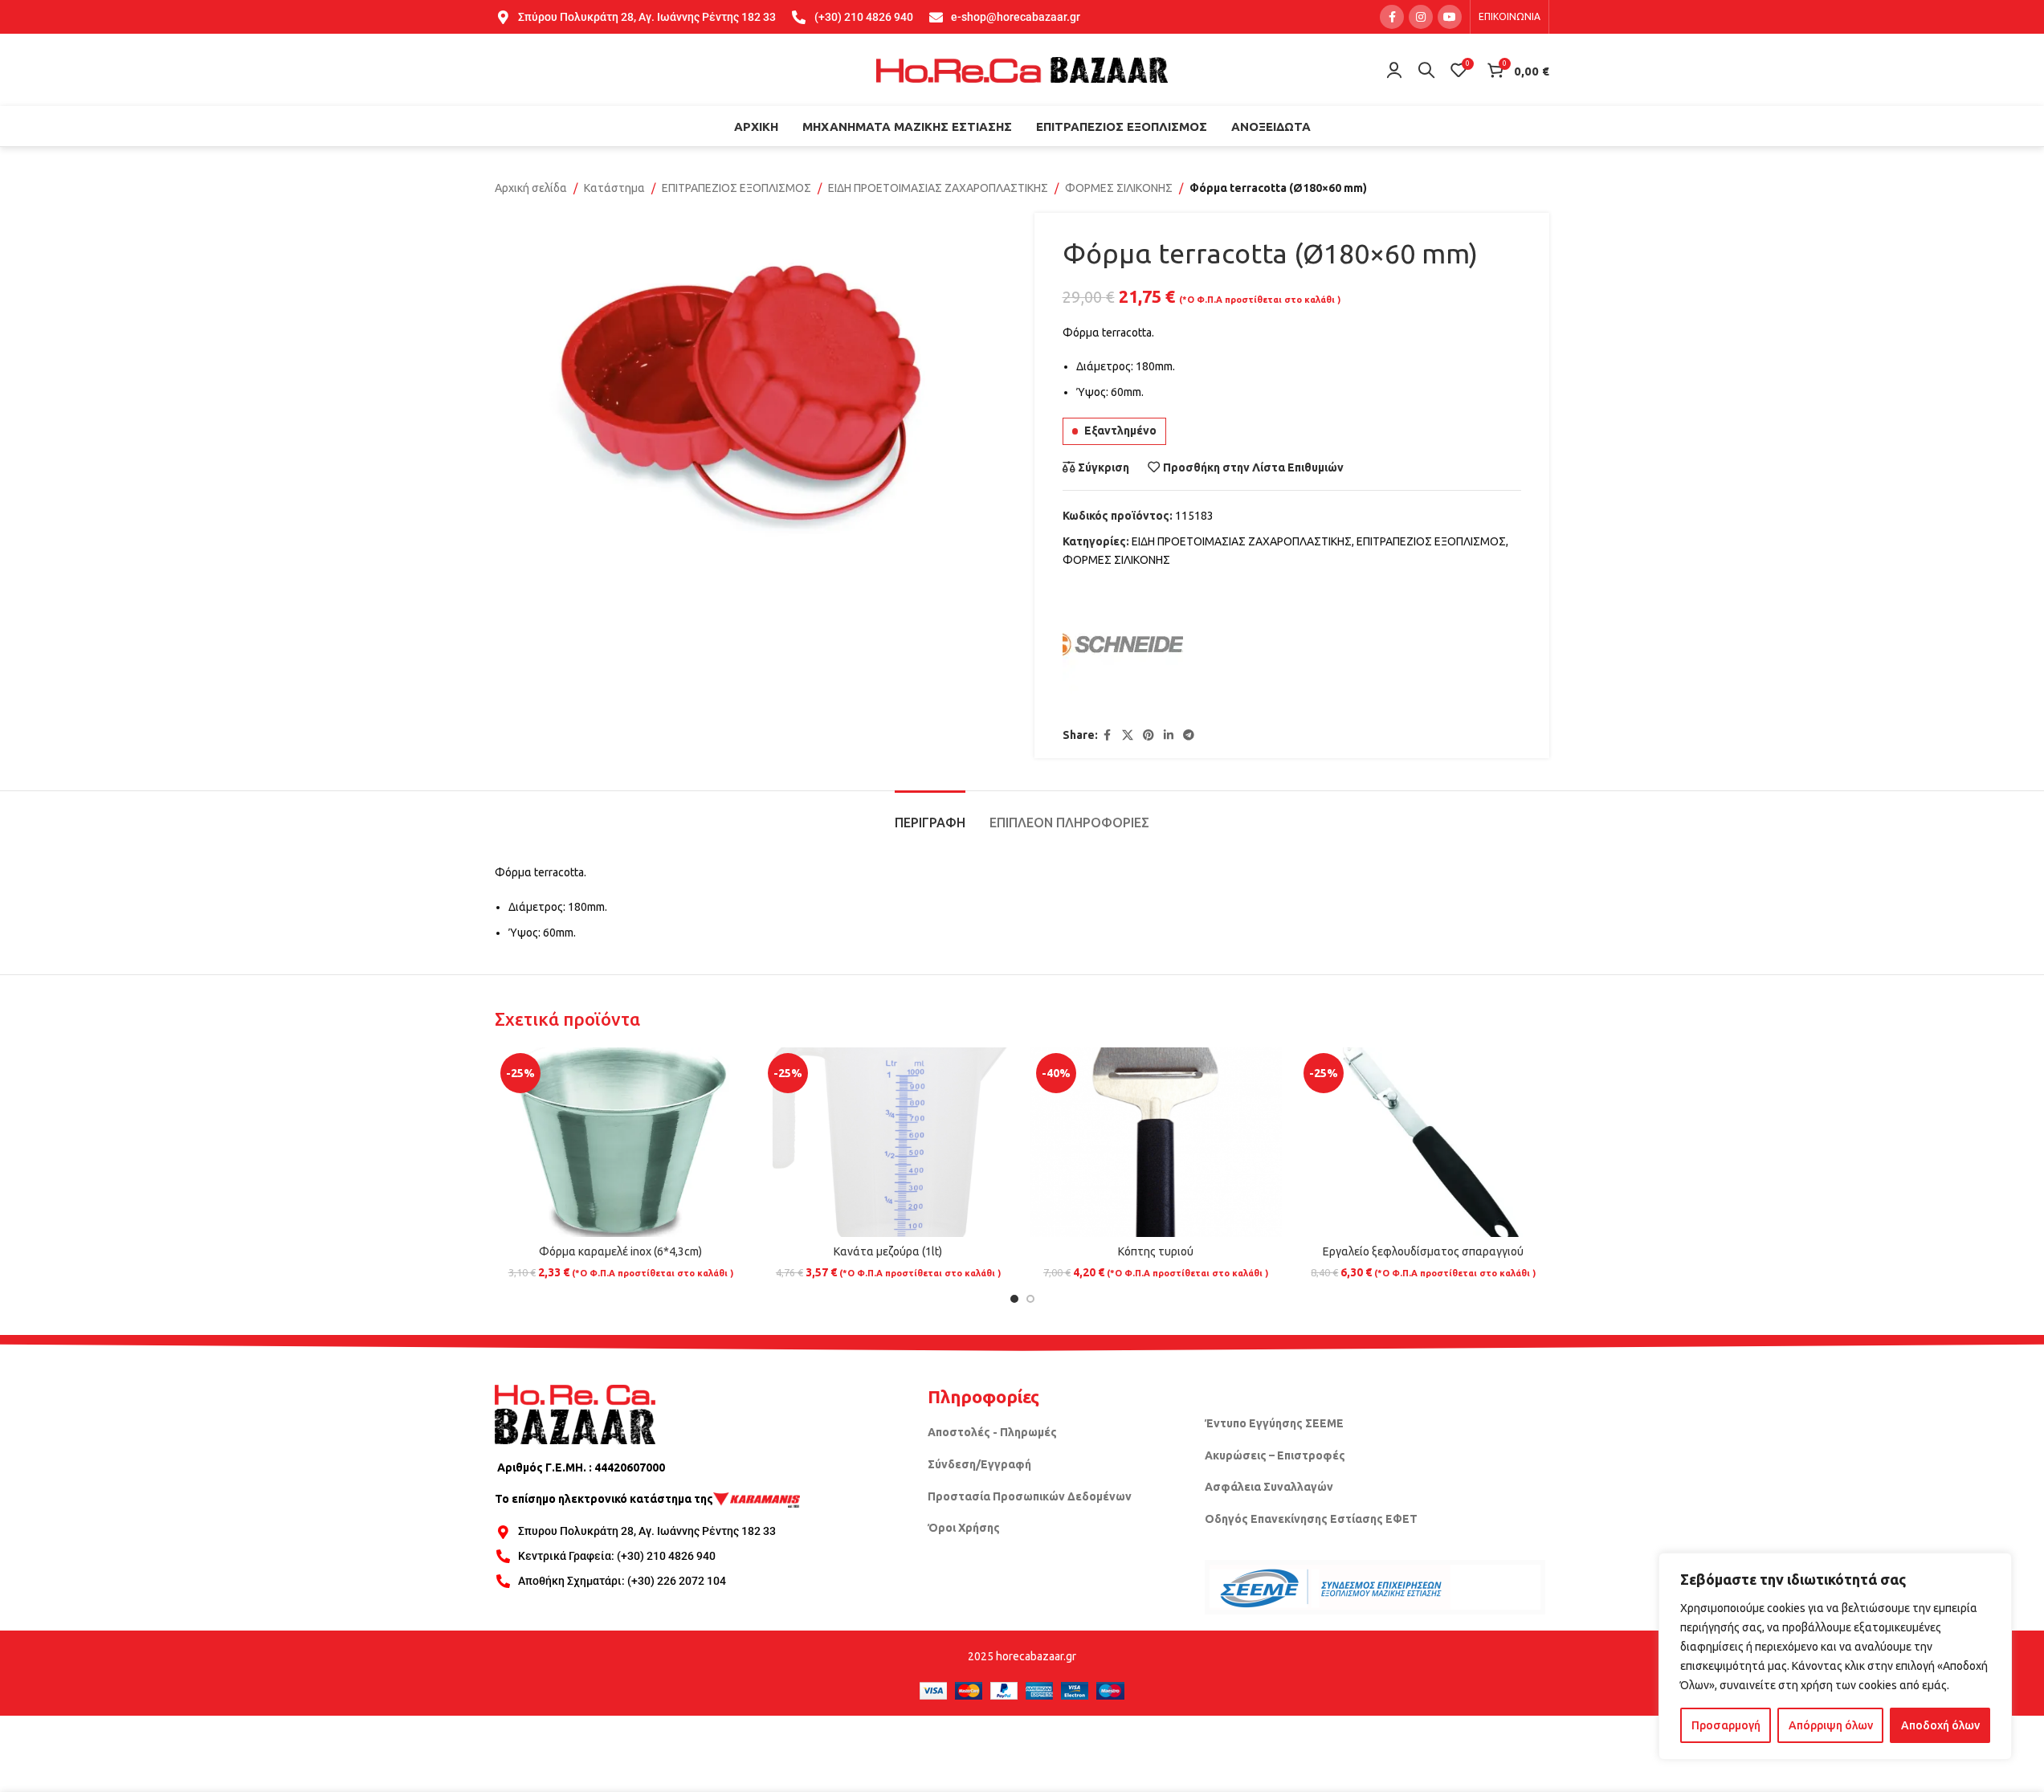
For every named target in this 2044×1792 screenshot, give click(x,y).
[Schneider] (1123, 648)
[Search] (1426, 70)
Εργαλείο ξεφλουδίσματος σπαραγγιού (1423, 1251)
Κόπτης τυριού (1156, 1251)
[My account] (1394, 70)
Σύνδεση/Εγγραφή (979, 1464)
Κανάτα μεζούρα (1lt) (888, 1251)
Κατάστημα (614, 188)
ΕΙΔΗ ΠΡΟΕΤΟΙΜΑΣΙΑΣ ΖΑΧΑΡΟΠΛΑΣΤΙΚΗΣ (938, 188)
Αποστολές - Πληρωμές (992, 1432)
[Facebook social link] (1392, 17)
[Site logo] (1022, 69)
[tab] (930, 815)
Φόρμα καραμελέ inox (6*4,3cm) (620, 1251)
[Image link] (575, 1413)
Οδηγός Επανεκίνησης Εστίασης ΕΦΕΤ (1311, 1519)
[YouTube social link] (1450, 17)
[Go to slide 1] (1014, 1299)
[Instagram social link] (1421, 17)
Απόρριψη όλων (1831, 1725)
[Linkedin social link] (1169, 735)
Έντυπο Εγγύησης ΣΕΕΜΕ (1274, 1423)
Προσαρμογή (1726, 1725)
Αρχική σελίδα (531, 188)
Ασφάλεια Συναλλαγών (1269, 1487)
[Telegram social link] (1189, 735)
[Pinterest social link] (1148, 735)
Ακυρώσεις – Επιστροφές (1275, 1455)
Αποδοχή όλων (1940, 1725)
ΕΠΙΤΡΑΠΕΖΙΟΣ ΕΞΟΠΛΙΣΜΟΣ (736, 188)
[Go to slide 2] (1030, 1299)
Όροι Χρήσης (964, 1528)
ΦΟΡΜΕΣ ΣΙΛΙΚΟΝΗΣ (1119, 188)
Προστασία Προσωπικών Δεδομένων (1030, 1496)
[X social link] (1128, 735)
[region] (1835, 1656)
